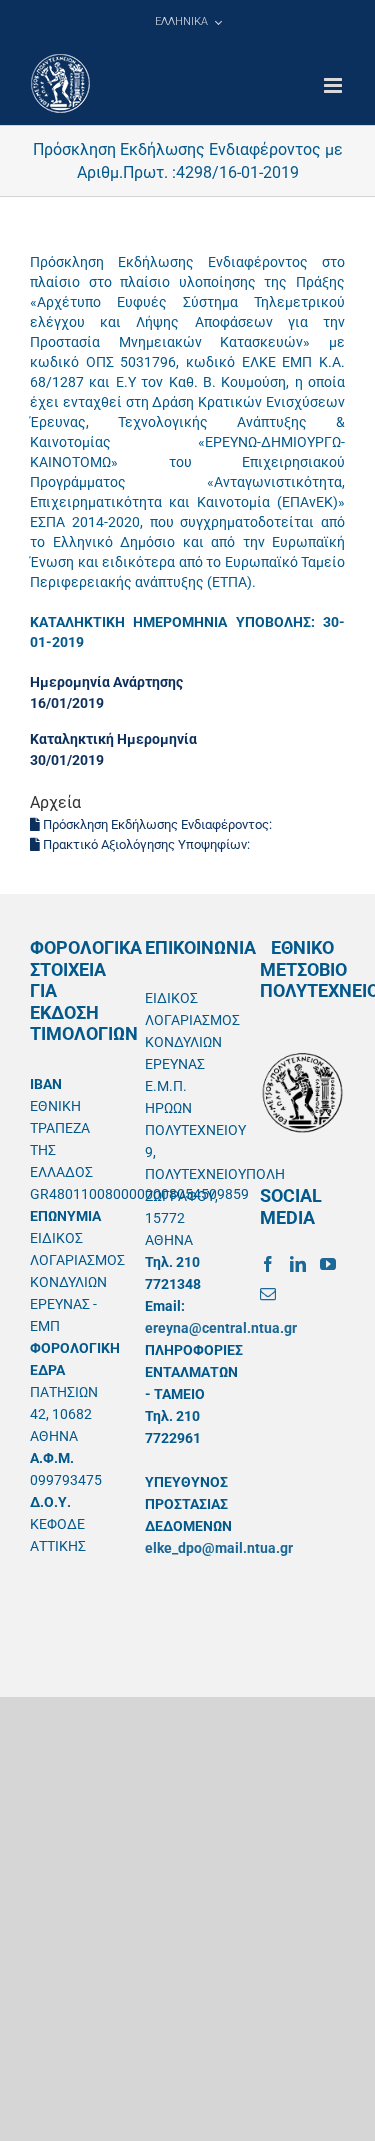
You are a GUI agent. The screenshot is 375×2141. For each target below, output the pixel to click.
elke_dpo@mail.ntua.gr (219, 1548)
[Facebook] (268, 1264)
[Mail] (268, 1294)
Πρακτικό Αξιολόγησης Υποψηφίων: (146, 844)
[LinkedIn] (298, 1264)
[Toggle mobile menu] (334, 85)
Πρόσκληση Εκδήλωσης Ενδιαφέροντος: (157, 824)
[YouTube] (328, 1264)
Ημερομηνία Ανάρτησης (106, 682)
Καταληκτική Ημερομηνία (113, 739)
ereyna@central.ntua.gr (221, 1328)
